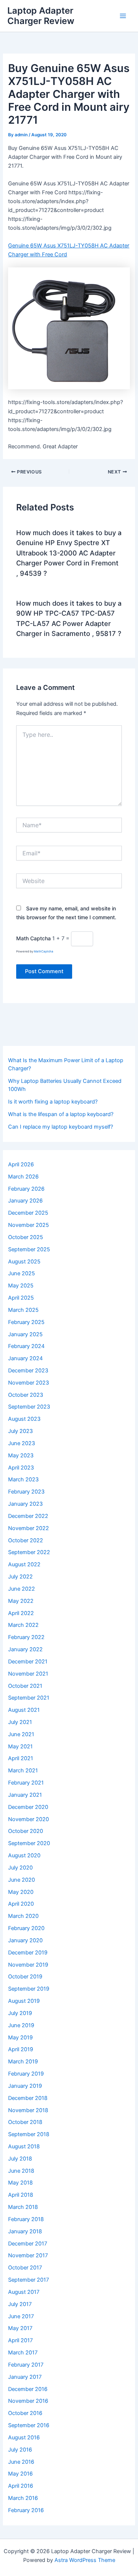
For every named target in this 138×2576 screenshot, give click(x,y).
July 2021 (20, 1722)
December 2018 (28, 2098)
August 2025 (24, 1262)
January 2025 (25, 1334)
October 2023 (26, 1395)
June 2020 (22, 1880)
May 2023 (21, 1455)
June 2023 (22, 1443)
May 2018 (20, 2183)
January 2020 (25, 1940)
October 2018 (25, 2122)
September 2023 (29, 1407)
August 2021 (24, 1710)
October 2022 (26, 1540)
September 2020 (29, 1843)
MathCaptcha (44, 951)
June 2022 (22, 1589)
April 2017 (20, 2340)
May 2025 (21, 1286)
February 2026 (26, 1189)
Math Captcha (33, 938)
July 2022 (20, 1577)
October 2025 (26, 1237)
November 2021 (28, 1674)
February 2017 (26, 2365)
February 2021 (26, 1783)
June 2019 (21, 2025)
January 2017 (25, 2377)
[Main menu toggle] (123, 16)
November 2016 (28, 2401)
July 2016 (20, 2450)
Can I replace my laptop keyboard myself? (61, 1127)
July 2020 (20, 1868)
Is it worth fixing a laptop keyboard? (53, 1102)
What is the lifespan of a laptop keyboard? (61, 1114)
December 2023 (28, 1371)
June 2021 (21, 1734)
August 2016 (24, 2438)
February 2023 (26, 1492)
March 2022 (23, 1625)
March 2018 (23, 2207)
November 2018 (28, 2110)
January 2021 (25, 1795)
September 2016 (29, 2425)
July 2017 (20, 2304)
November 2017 (28, 2255)
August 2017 (24, 2292)
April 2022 (21, 1613)
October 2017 (25, 2268)
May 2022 (21, 1601)
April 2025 (21, 1298)
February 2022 (26, 1637)
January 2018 (25, 2231)
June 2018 (21, 2171)
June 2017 (21, 2316)
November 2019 (28, 1965)
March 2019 (23, 2062)
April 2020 (21, 1904)
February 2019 (26, 2074)
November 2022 (29, 1528)
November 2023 (29, 1383)
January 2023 (25, 1504)
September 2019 (29, 1989)
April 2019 (21, 2049)
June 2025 (22, 1273)
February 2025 (26, 1322)
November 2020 (29, 1819)
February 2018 (26, 2219)
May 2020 (21, 1892)
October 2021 (25, 1686)
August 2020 (24, 1855)
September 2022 (29, 1552)
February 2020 (26, 1928)
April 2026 (21, 1164)
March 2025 (23, 1310)
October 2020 (26, 1831)
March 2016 (23, 2498)
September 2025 (29, 1249)
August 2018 (24, 2146)
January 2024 (25, 1358)
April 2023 (21, 1468)
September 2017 (29, 2280)
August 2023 (24, 1419)
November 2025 (29, 1225)
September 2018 (29, 2134)
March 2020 (23, 1916)
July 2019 (20, 2013)
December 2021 (28, 1662)
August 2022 (24, 1564)
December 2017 (28, 2244)
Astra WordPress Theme (85, 2560)
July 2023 (20, 1431)
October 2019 (25, 1977)
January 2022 (25, 1649)
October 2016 (25, 2413)
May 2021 (20, 1747)
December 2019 (28, 1953)
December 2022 (28, 1516)
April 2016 (21, 2486)
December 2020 (28, 1807)
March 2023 (23, 1479)
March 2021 (23, 1771)
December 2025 (28, 1213)
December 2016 (28, 2389)
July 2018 (20, 2159)
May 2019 (20, 2038)
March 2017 (23, 2353)
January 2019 (25, 2086)
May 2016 (20, 2474)
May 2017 (20, 2328)
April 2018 (21, 2195)
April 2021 (21, 1758)
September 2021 (29, 1698)
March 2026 (23, 1177)
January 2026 (25, 1201)
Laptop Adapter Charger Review (41, 16)
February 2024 (26, 1346)
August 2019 (24, 2001)
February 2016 (26, 2510)
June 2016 (21, 2462)
